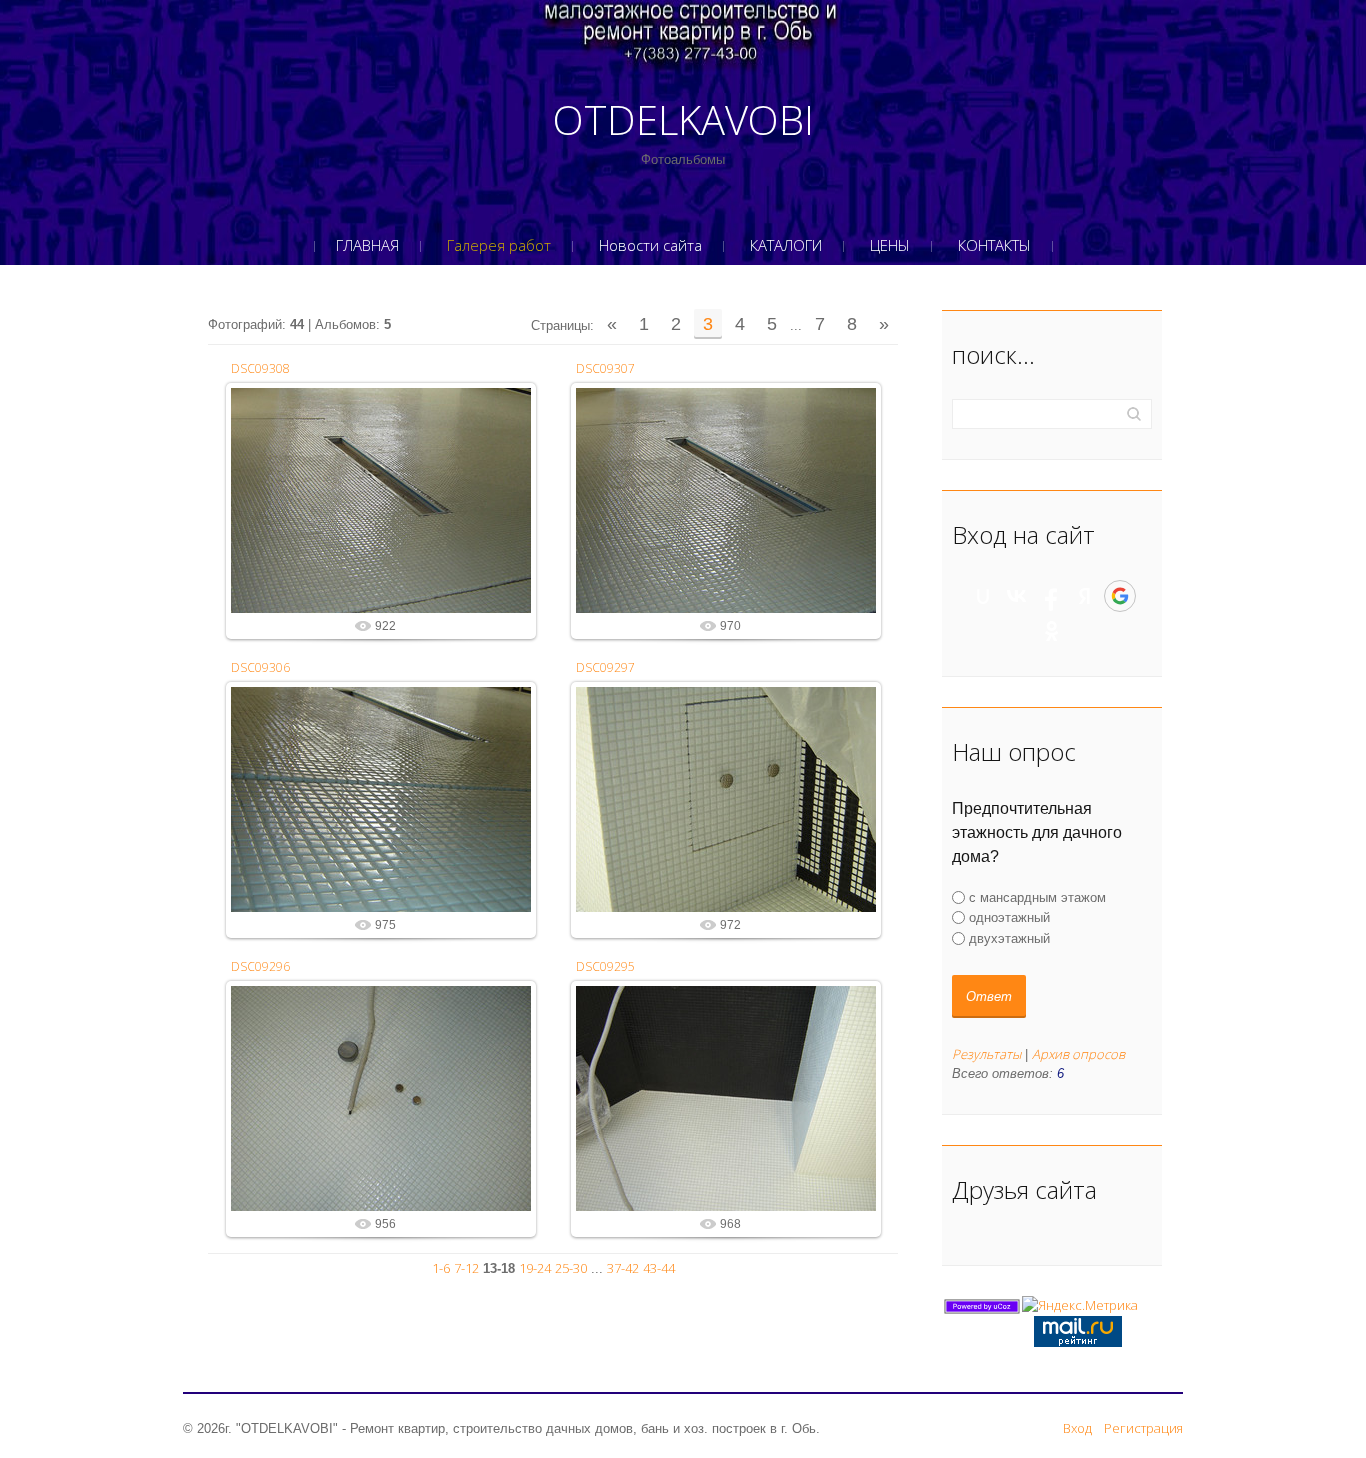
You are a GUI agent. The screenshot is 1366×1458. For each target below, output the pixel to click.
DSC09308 (260, 368)
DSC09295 (605, 966)
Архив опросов (1078, 1054)
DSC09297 (605, 667)
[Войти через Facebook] (1051, 596)
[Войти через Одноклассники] (1052, 631)
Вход (1077, 1428)
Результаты (986, 1054)
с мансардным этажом (1037, 897)
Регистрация (1143, 1428)
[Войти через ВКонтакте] (1017, 596)
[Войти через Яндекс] (1085, 596)
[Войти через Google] (1120, 596)
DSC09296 (260, 966)
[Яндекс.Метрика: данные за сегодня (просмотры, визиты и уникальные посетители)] (1080, 1306)
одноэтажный (1009, 917)
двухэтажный (1009, 937)
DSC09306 (260, 667)
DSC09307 (605, 368)
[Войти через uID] (983, 596)
